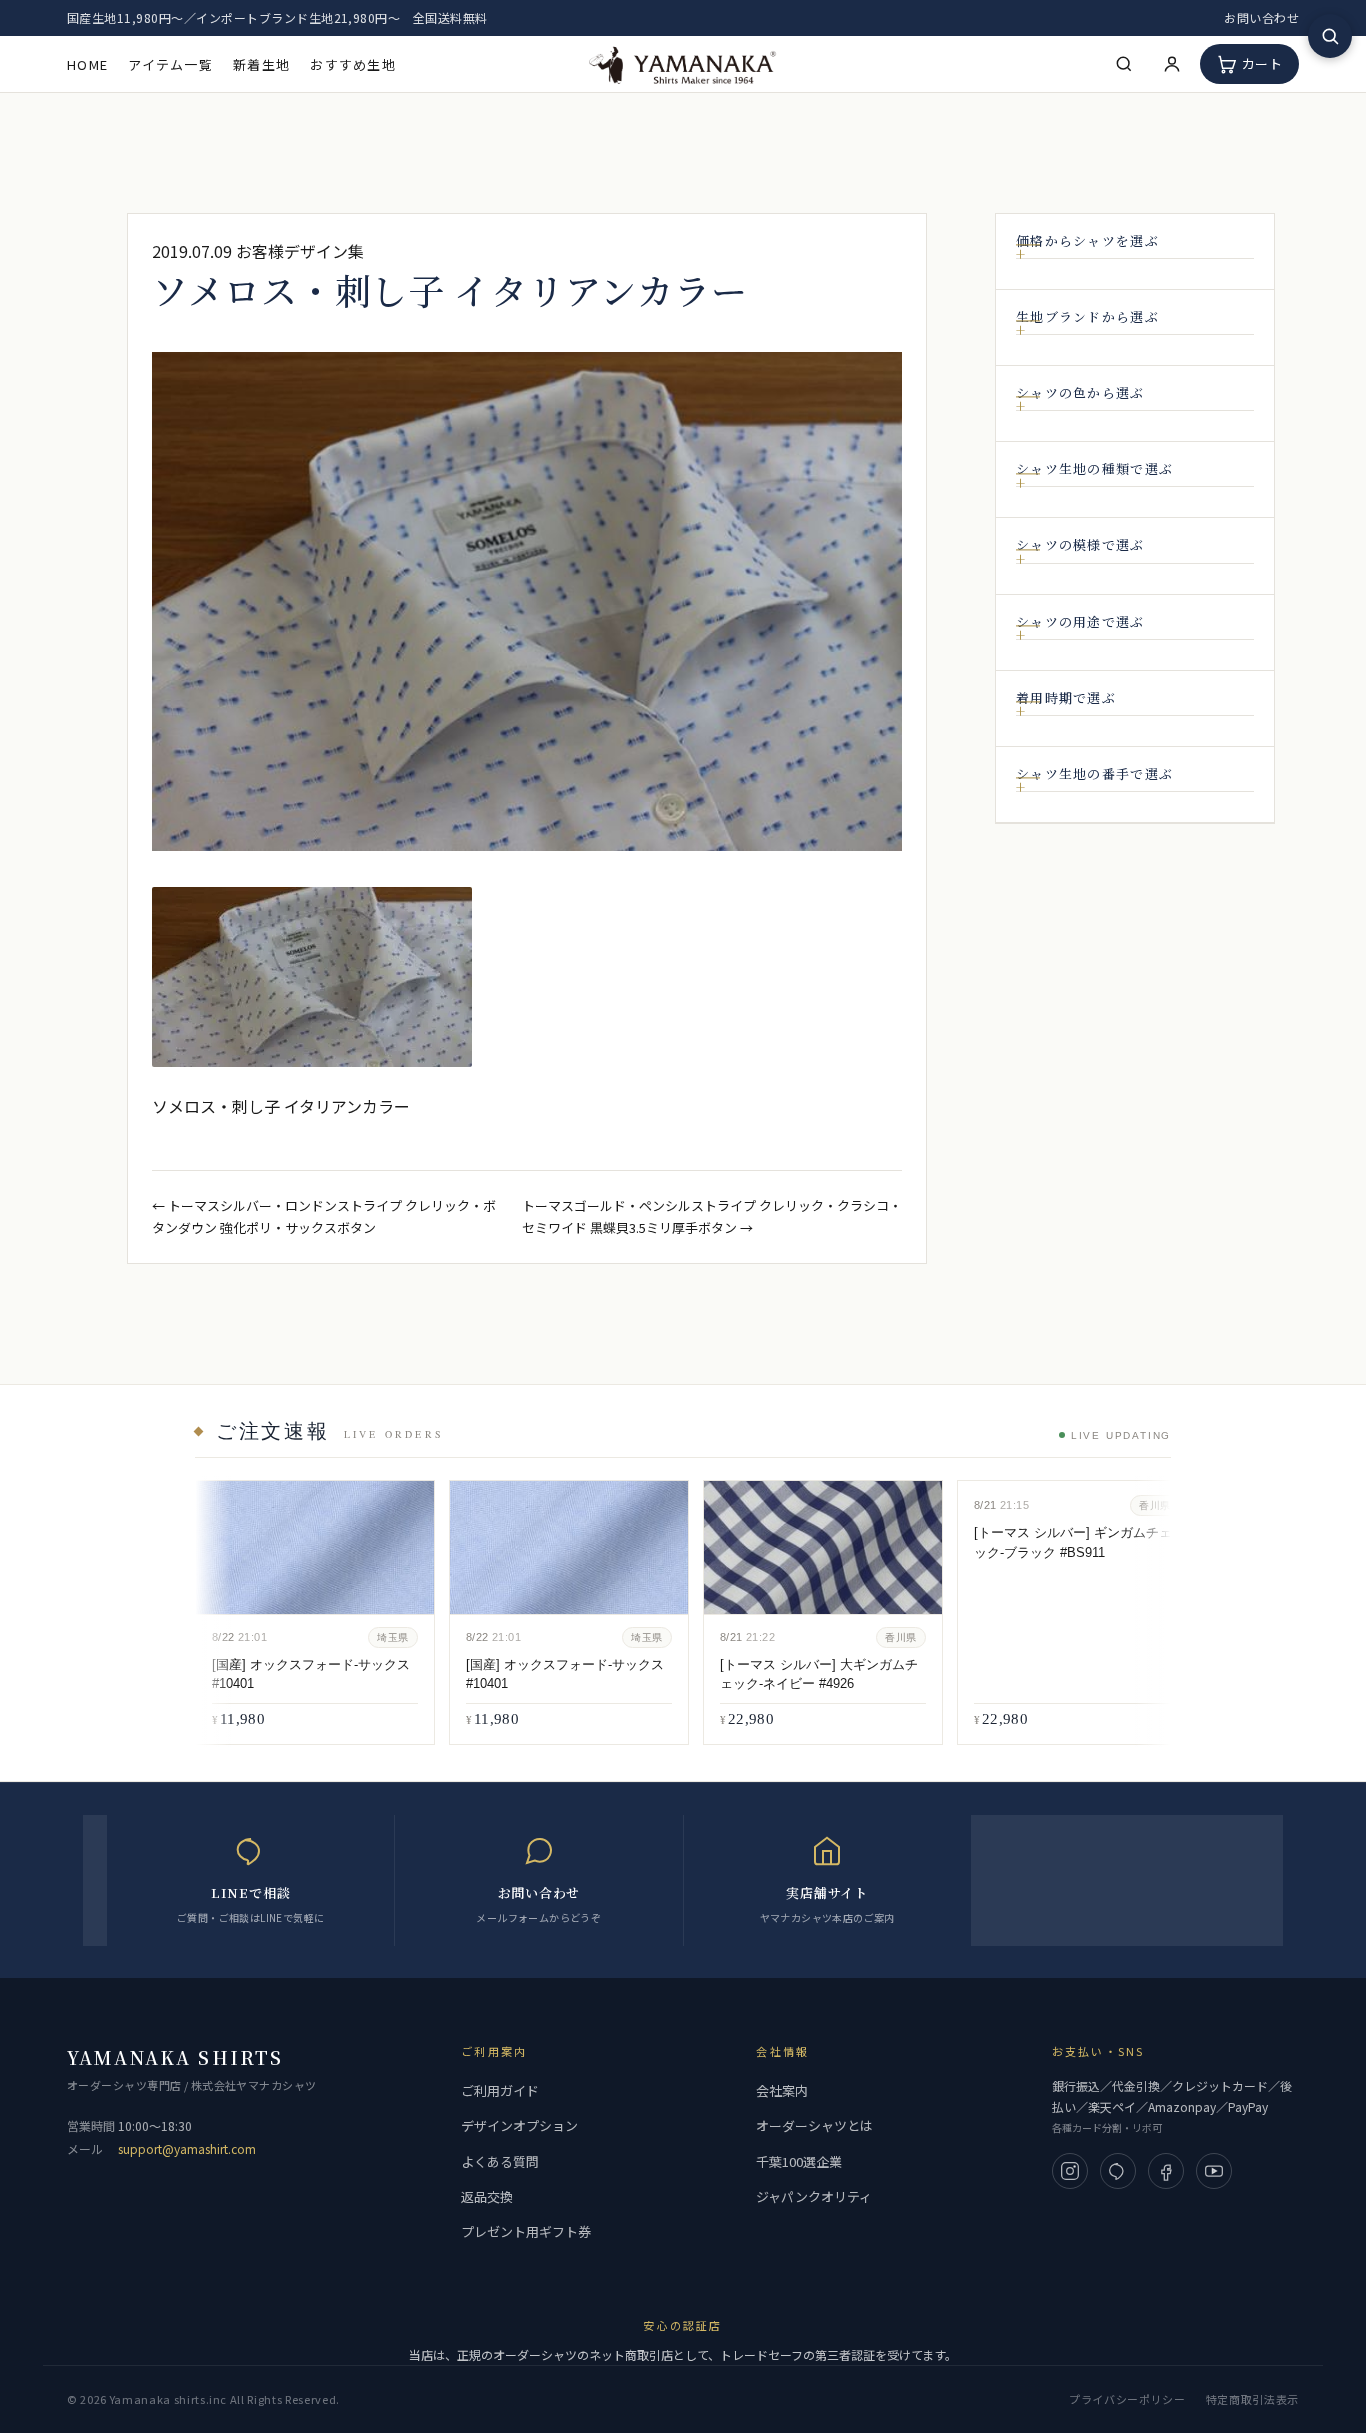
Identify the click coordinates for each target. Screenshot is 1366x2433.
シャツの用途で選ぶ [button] (1080, 622)
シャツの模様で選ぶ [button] (1080, 546)
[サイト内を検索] (1330, 36)
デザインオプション (519, 2125)
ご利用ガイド (500, 2090)
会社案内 (782, 2090)
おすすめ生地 (353, 64)
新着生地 (261, 64)
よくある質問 (500, 2161)
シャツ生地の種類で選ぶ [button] (1094, 470)
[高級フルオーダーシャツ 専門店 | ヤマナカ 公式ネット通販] (683, 63)
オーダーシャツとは (814, 2125)
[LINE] (1118, 2171)
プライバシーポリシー (1127, 2399)
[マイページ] (1172, 64)
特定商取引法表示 (1252, 2399)
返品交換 (487, 2196)
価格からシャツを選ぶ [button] (1087, 241)
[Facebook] (1166, 2171)
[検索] (1124, 64)
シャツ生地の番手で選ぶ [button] (1094, 774)
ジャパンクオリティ (814, 2196)
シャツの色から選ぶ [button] (1080, 393)
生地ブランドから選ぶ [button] (1087, 317)
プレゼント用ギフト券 (526, 2231)
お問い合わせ (1261, 17)
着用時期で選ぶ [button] (1066, 698)
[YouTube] (1214, 2171)
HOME (87, 64)
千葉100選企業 (799, 2161)
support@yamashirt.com (187, 2148)
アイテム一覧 (170, 64)
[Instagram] (1070, 2171)
